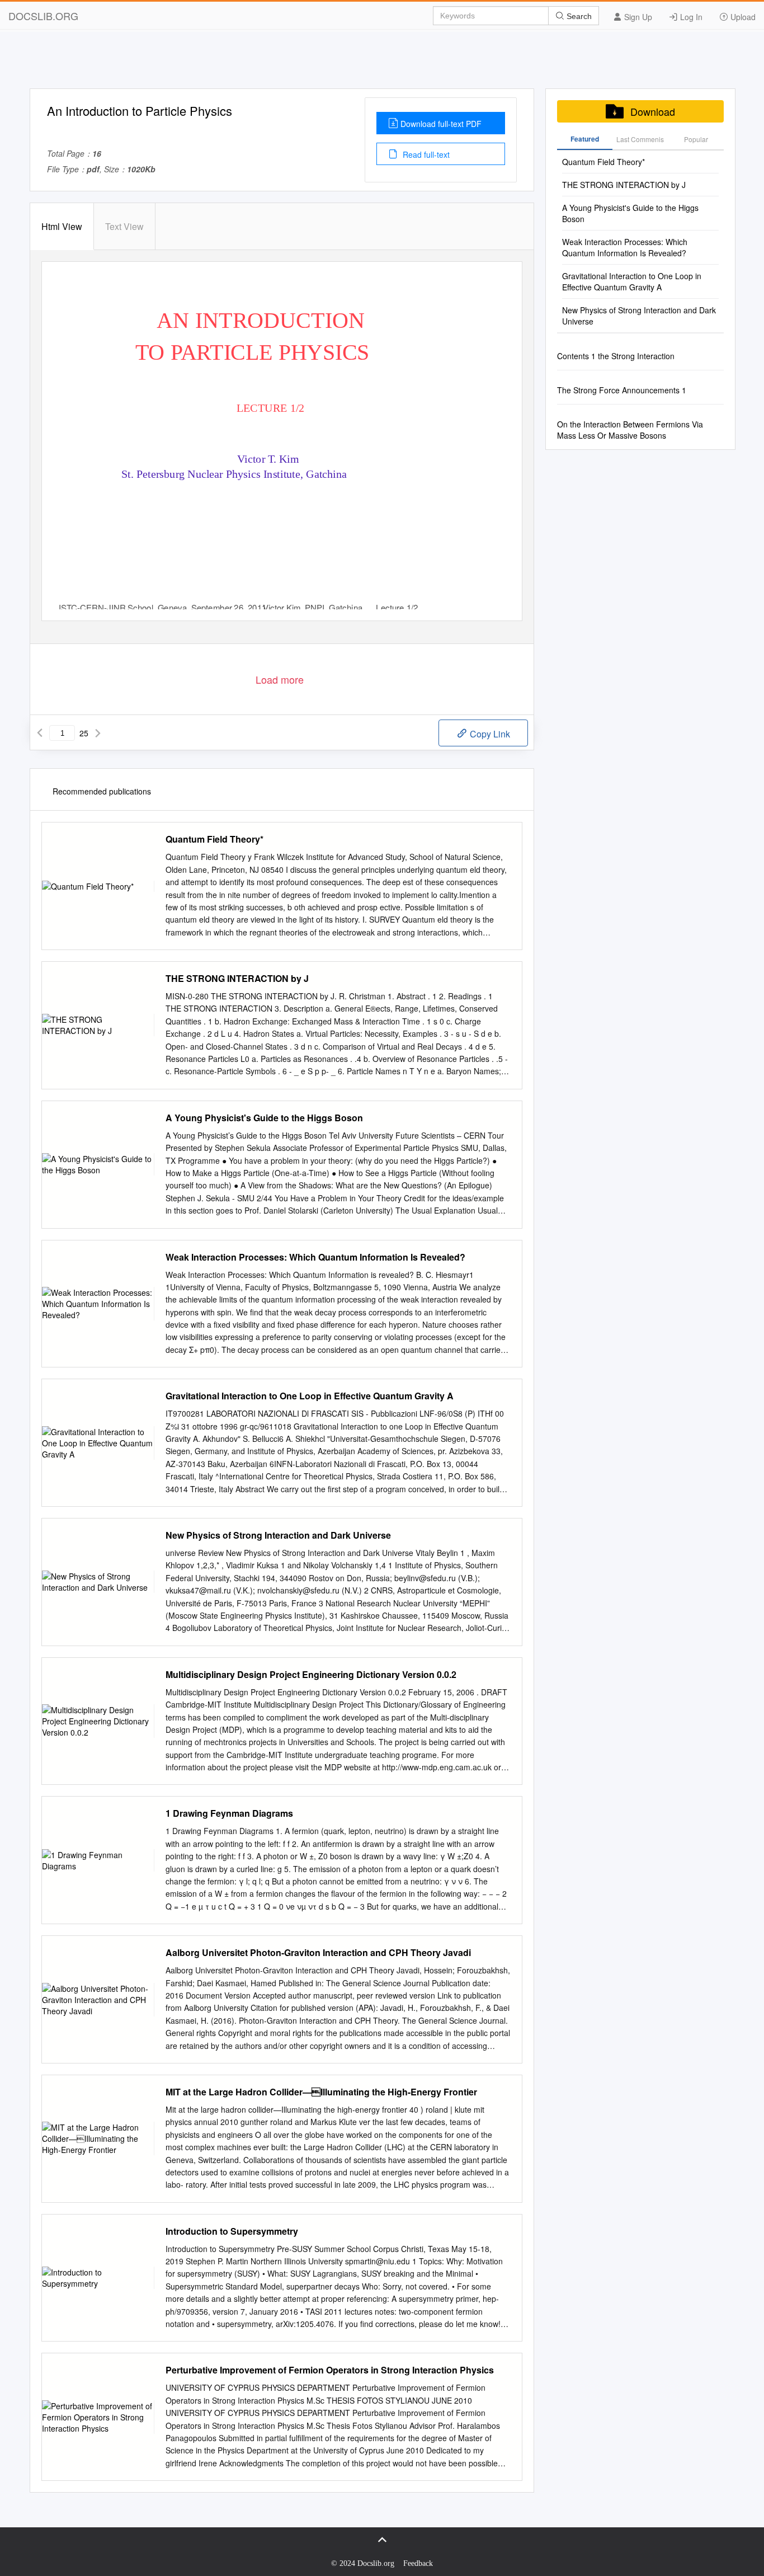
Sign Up (637, 17)
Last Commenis (640, 139)
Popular (696, 139)
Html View (62, 226)
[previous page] (40, 733)
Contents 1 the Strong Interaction (616, 356)
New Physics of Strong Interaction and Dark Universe (278, 1535)
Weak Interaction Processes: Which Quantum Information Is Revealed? (315, 1257)
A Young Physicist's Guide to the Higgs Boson (264, 1118)
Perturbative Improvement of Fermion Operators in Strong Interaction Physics (330, 2370)
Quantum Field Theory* (214, 839)
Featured (585, 139)
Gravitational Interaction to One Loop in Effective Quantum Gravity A (310, 1396)
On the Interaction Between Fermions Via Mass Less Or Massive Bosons (630, 430)
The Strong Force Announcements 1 (622, 390)
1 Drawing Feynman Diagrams (229, 1813)
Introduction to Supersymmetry (232, 2231)
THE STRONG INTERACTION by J (237, 979)
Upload (742, 17)
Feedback (418, 2563)
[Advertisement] (382, 63)
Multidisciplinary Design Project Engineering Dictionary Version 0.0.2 (311, 1675)
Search (578, 16)
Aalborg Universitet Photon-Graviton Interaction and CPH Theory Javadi (318, 1953)
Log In (690, 17)
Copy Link (489, 734)
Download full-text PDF (441, 124)
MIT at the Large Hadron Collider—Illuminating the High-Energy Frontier (321, 2092)
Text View (124, 226)
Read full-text (425, 154)
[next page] (98, 733)
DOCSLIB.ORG (43, 16)
